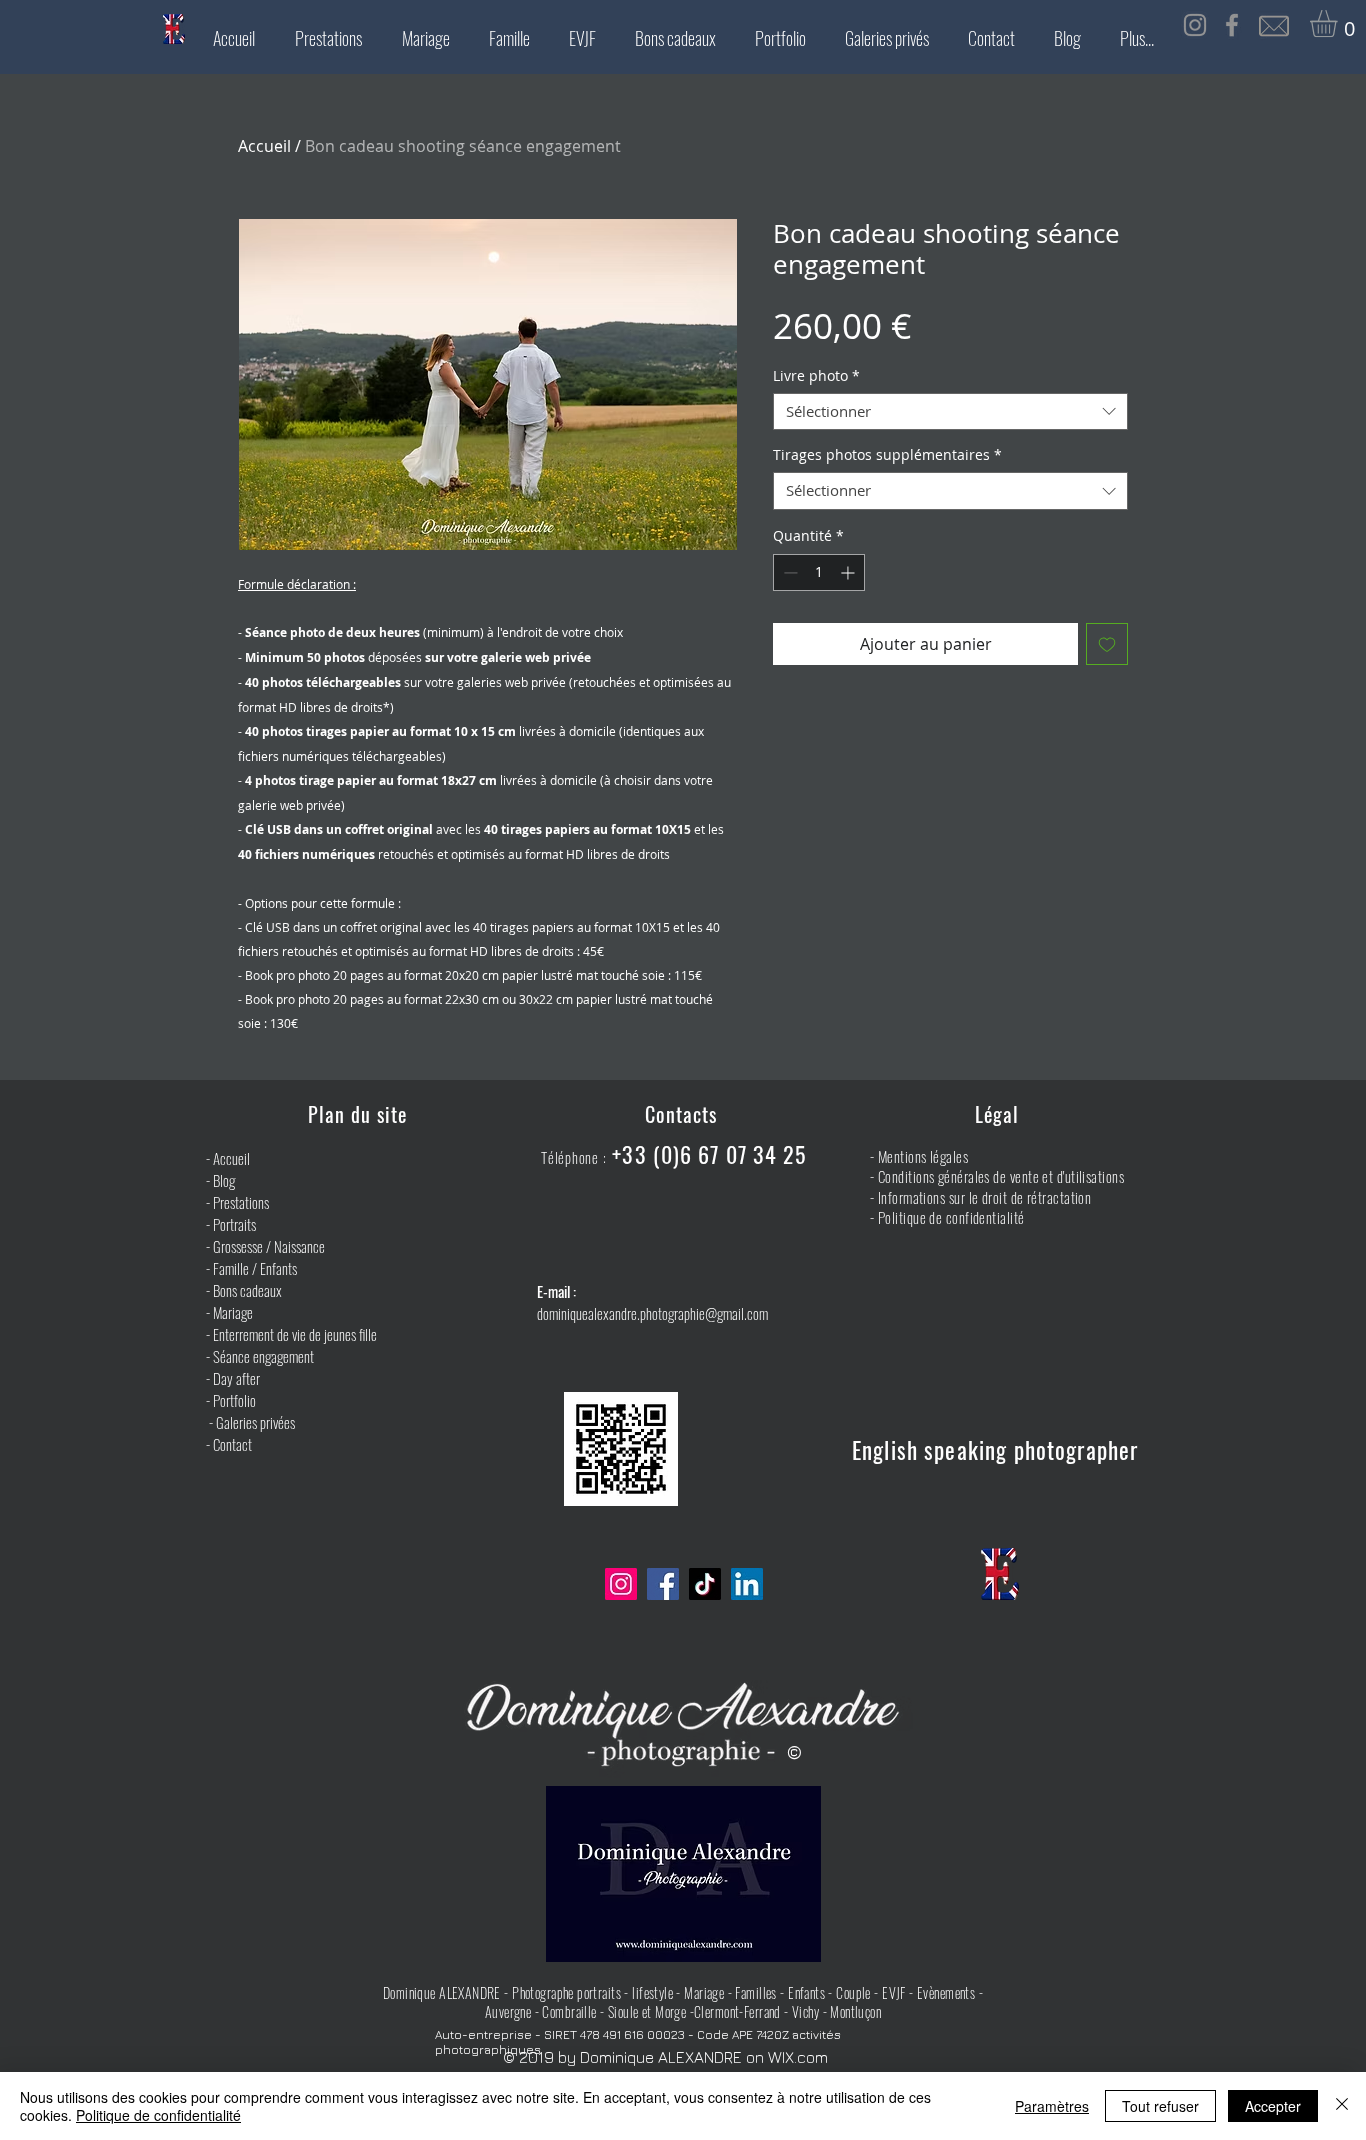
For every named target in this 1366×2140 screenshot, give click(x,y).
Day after (236, 1378)
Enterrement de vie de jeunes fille (295, 1334)
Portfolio (234, 1400)
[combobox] (950, 412)
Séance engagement (263, 1356)
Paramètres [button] (1052, 2106)
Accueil (264, 146)
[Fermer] (1342, 2106)
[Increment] (849, 572)
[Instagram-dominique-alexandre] (1195, 25)
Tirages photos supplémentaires (887, 455)
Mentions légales (923, 1156)
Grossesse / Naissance (269, 1246)
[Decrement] (788, 572)
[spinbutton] (819, 572)
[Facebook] (663, 1584)
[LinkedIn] (747, 1584)
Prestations (241, 1202)
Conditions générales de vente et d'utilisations (1001, 1176)
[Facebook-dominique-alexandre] (1232, 25)
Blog (224, 1180)
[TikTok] (705, 1584)
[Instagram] (621, 1584)
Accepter (1273, 2106)
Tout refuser (1160, 2106)
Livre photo (816, 376)
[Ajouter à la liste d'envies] (1107, 644)
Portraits (234, 1224)
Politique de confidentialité (951, 1217)
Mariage (233, 1312)
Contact (232, 1444)
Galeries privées (255, 1422)
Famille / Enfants (253, 1268)
